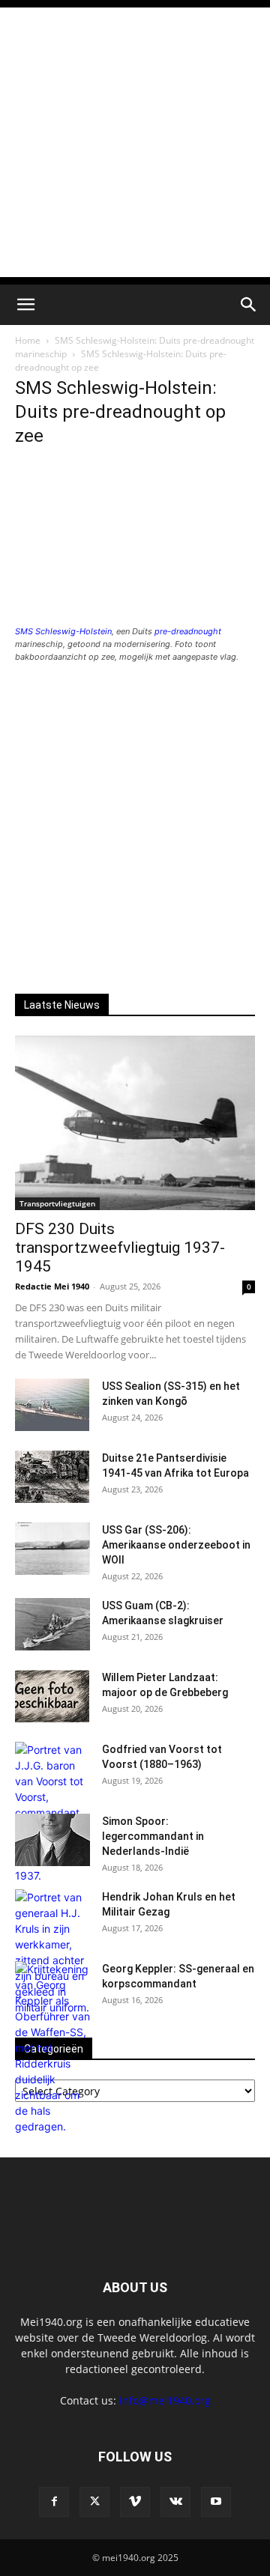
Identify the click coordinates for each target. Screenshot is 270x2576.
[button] (25, 305)
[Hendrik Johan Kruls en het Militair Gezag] (52, 1952)
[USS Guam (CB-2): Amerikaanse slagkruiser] (52, 1624)
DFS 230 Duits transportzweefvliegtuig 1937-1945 (120, 1248)
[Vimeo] (135, 2502)
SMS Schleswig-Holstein (63, 631)
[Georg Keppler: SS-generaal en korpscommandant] (52, 2048)
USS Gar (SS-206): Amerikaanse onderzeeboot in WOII (176, 1545)
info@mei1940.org (165, 2400)
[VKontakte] (175, 2502)
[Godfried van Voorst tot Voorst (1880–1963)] (52, 1813)
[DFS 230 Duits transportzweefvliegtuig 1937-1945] (135, 1123)
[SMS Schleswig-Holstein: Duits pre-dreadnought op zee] (135, 617)
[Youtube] (216, 2502)
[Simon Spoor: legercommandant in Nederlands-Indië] (52, 1840)
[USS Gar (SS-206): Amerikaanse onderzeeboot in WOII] (52, 1549)
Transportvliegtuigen (57, 1203)
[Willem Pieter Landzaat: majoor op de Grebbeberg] (52, 1696)
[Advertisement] (135, 142)
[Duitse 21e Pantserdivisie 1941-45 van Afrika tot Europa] (52, 1477)
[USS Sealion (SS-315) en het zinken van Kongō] (52, 1405)
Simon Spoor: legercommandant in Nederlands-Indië (153, 1836)
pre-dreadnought (188, 631)
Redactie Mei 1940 (52, 1286)
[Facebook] (54, 2502)
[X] (94, 2502)
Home (28, 340)
